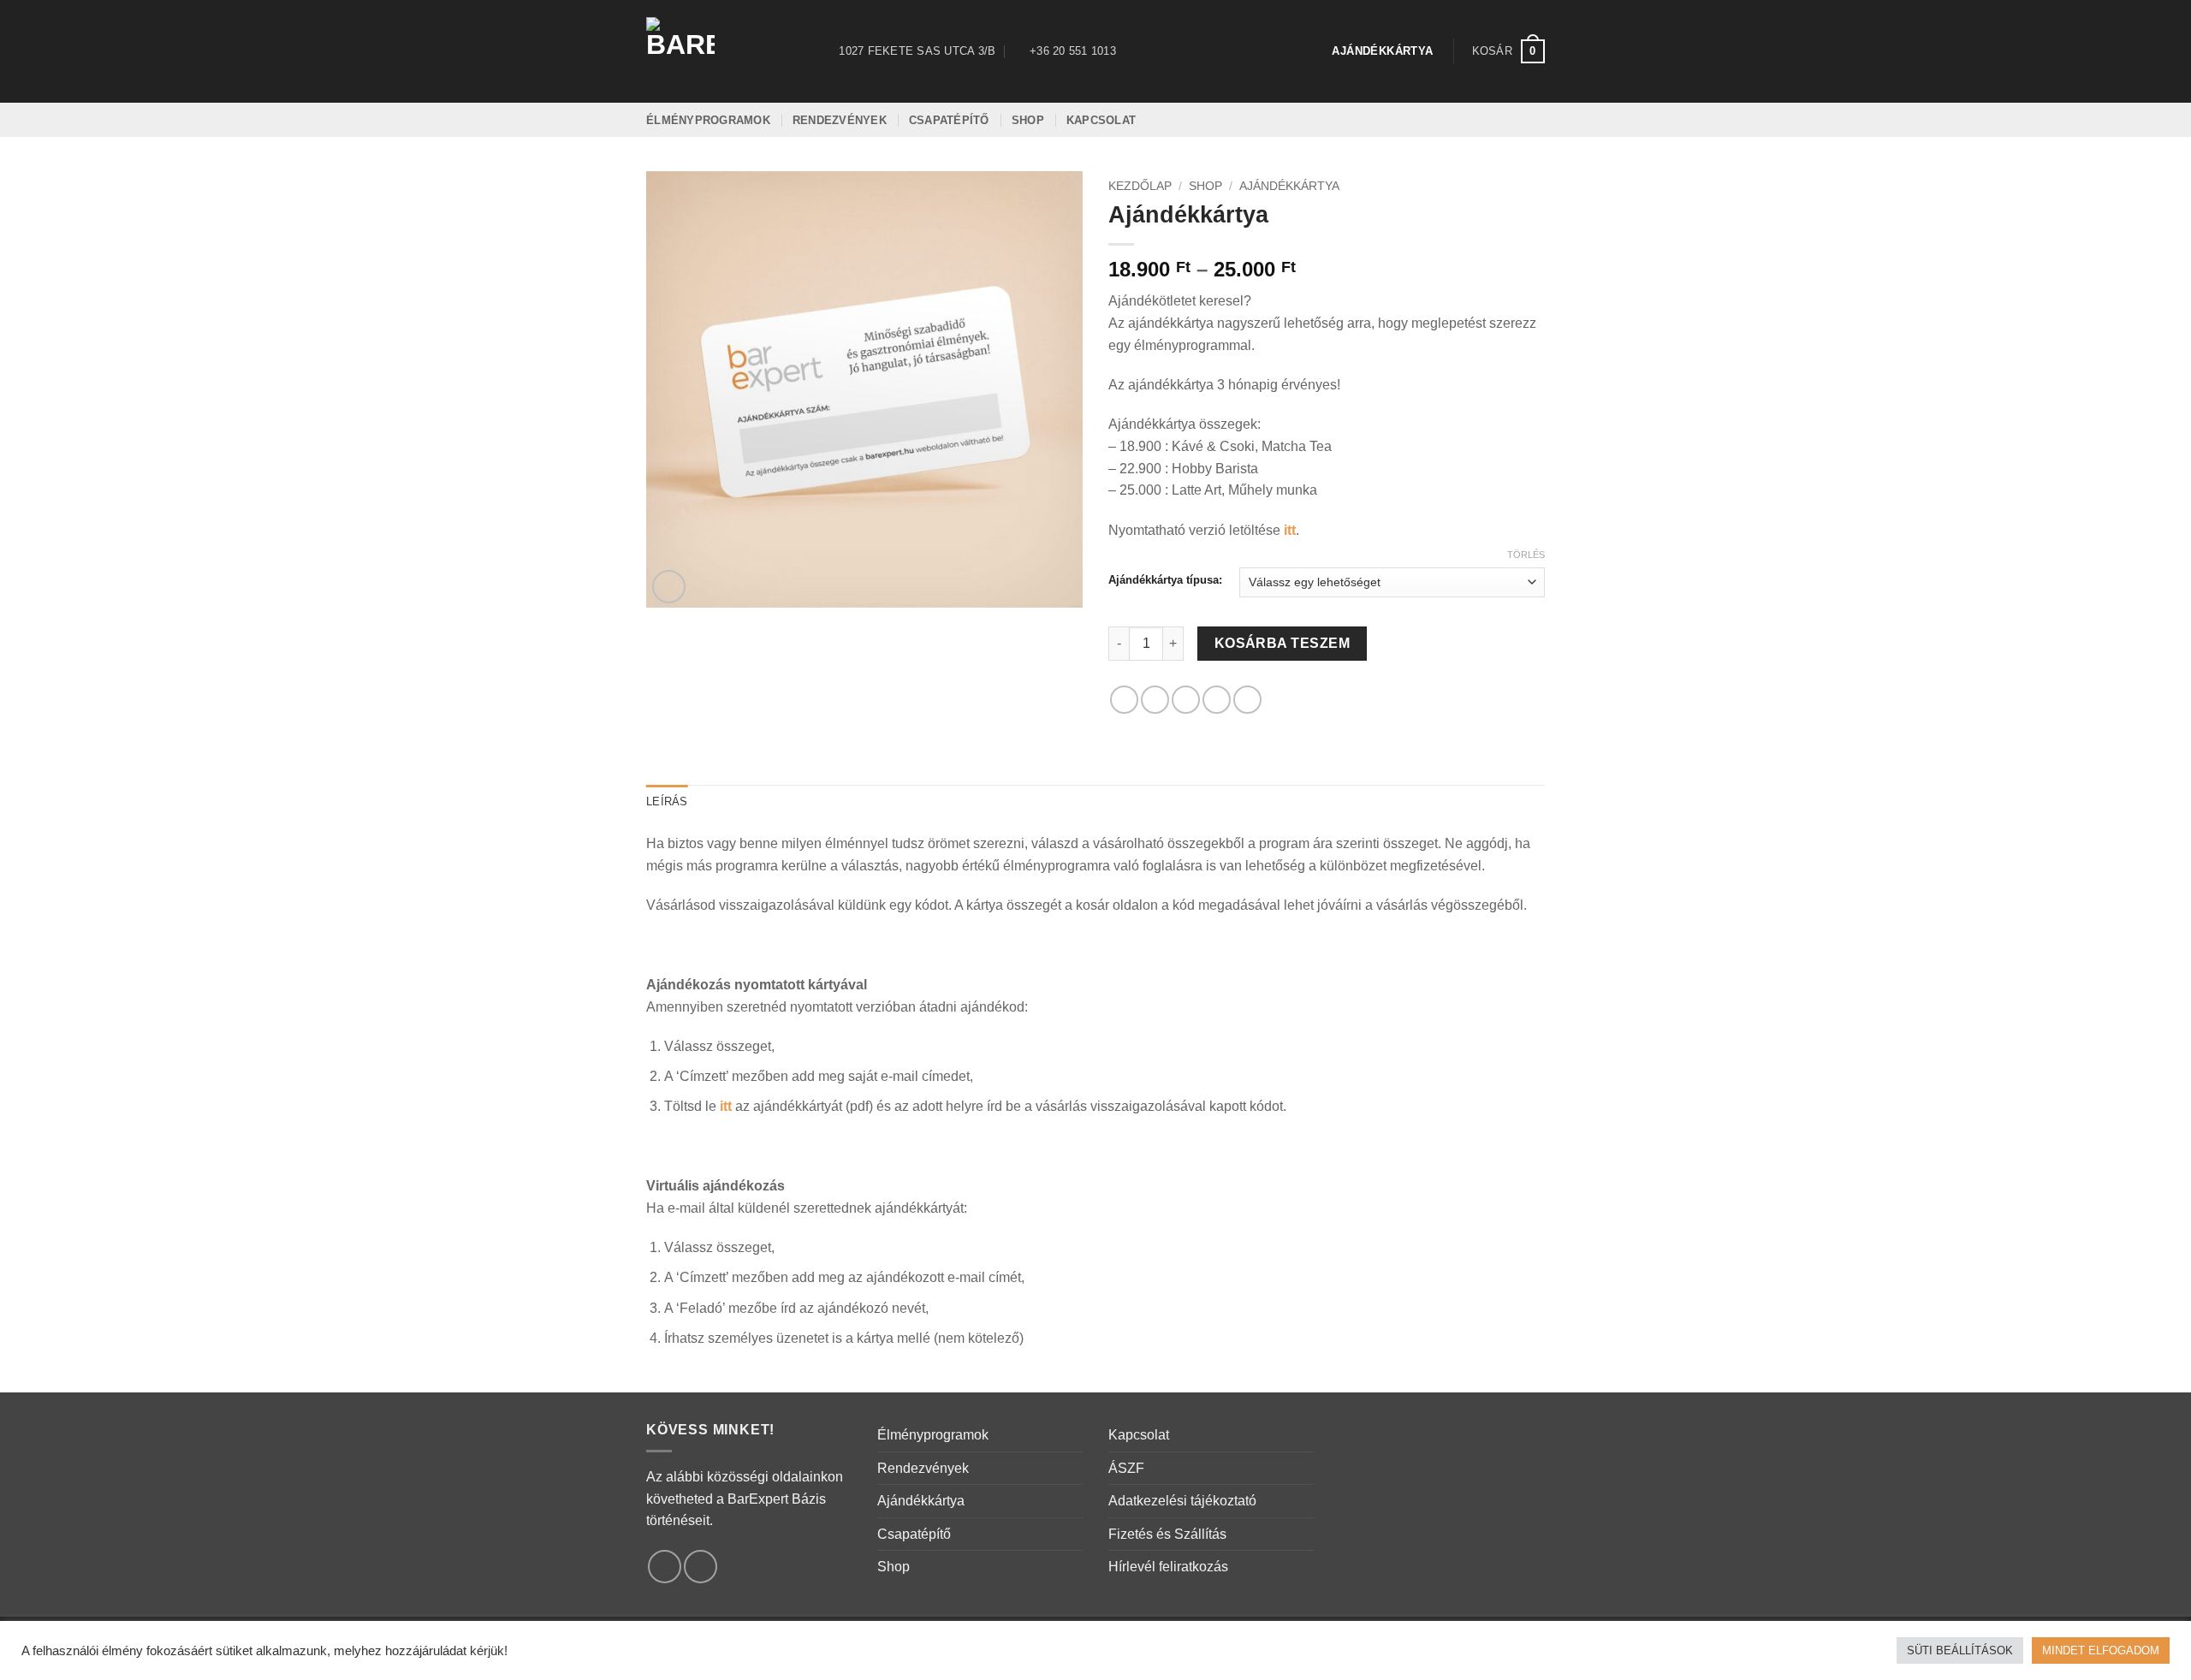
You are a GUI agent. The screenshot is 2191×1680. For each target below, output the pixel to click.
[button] (1508, 51)
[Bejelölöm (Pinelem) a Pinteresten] (1217, 700)
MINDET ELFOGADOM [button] (2101, 1650)
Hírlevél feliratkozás (1168, 1567)
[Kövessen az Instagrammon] (701, 1567)
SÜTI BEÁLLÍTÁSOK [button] (1960, 1650)
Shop (1205, 186)
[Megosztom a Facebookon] (1124, 700)
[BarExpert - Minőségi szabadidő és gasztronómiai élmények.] (722, 51)
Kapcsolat (1139, 1435)
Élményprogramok (933, 1435)
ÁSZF (1126, 1468)
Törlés (1526, 555)
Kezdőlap (1140, 186)
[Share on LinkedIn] (1247, 700)
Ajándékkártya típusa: (1165, 580)
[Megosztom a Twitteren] (1155, 700)
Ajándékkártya (1289, 186)
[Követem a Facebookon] (665, 1567)
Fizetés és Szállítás (1167, 1534)
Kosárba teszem (1283, 643)
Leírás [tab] (667, 801)
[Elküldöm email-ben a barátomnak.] (1186, 700)
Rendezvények (923, 1468)
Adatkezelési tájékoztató (1182, 1501)
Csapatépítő (914, 1534)
